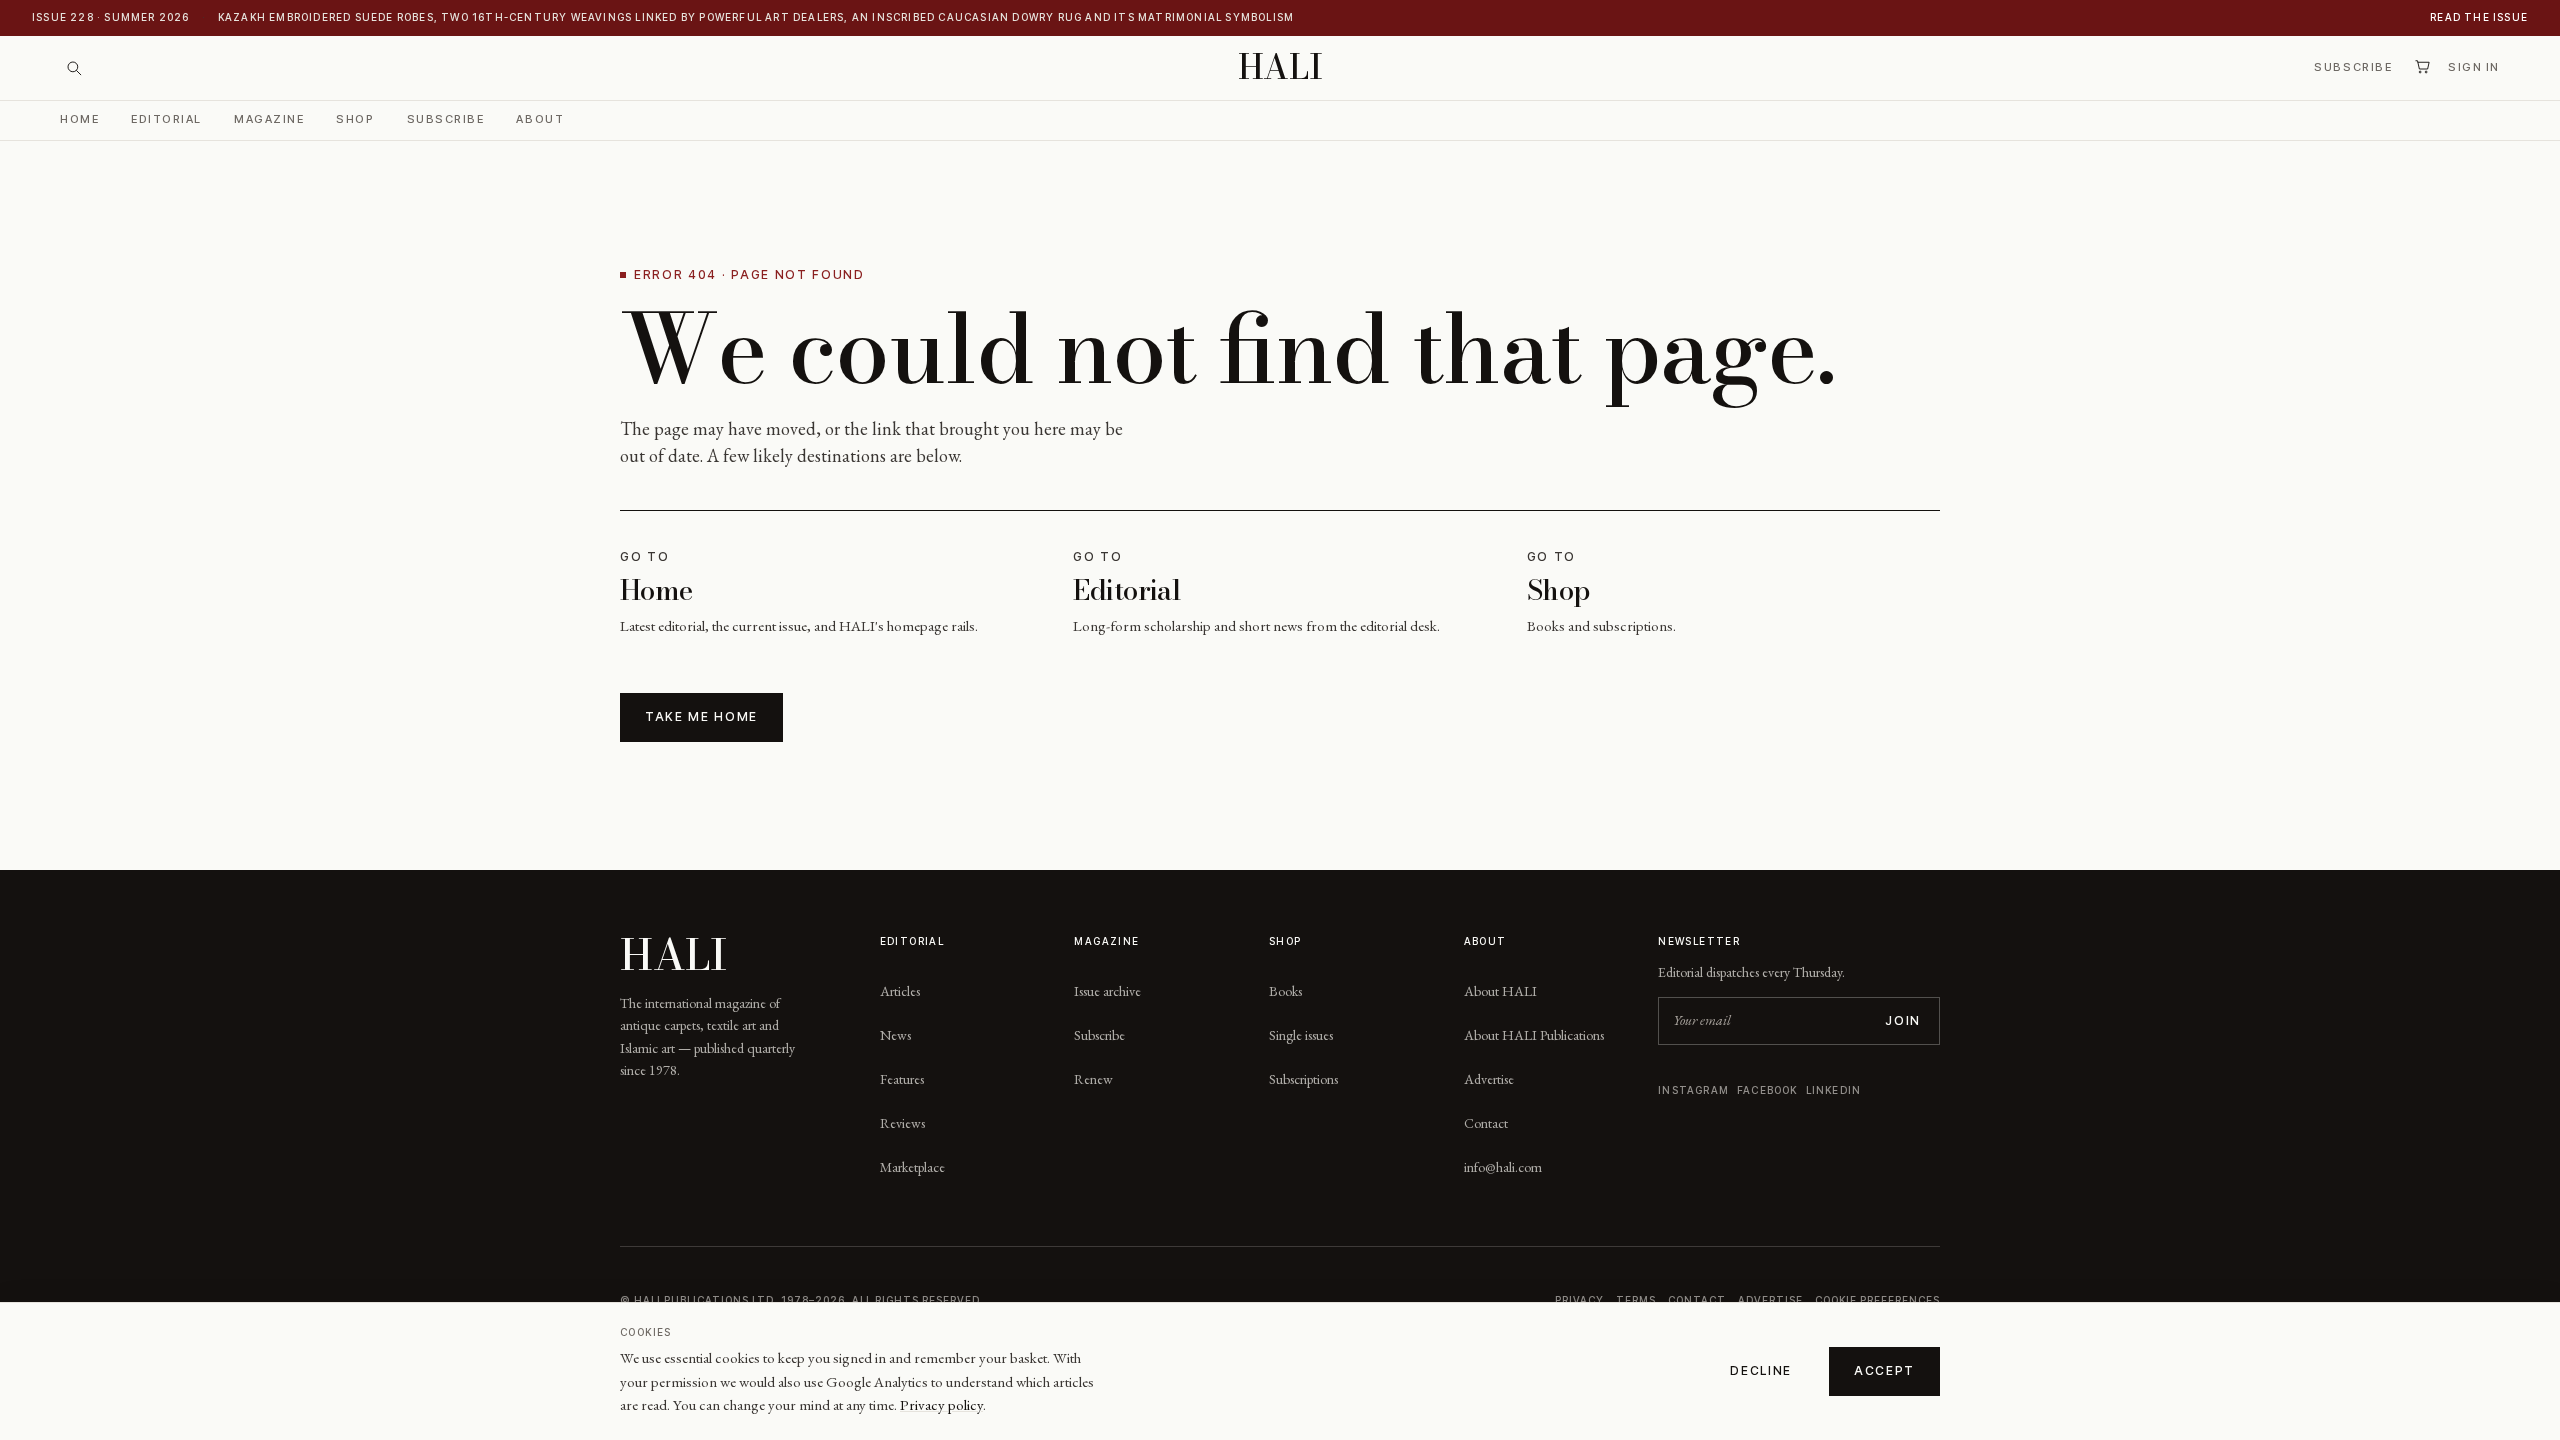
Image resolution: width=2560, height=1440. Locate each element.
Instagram (1693, 1090)
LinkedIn (1834, 1090)
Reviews (902, 1123)
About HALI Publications (1534, 1035)
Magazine (269, 119)
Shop (355, 119)
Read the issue (2479, 17)
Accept (1884, 1370)
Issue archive (1107, 991)
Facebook (1767, 1090)
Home (79, 119)
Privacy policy (941, 1404)
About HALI (1500, 991)
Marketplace (912, 1167)
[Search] (74, 68)
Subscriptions (1303, 1079)
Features (902, 1079)
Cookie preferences (1877, 1300)
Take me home (701, 716)
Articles (900, 991)
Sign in (2474, 67)
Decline (1761, 1370)
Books (1285, 991)
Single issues (1301, 1035)
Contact (1486, 1123)
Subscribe (2353, 67)
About (540, 119)
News (895, 1035)
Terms (1636, 1300)
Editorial (166, 119)
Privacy (1579, 1300)
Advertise (1489, 1079)
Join (1903, 1020)
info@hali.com (1503, 1167)
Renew (1093, 1079)
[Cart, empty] (2422, 67)
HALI (1280, 67)
